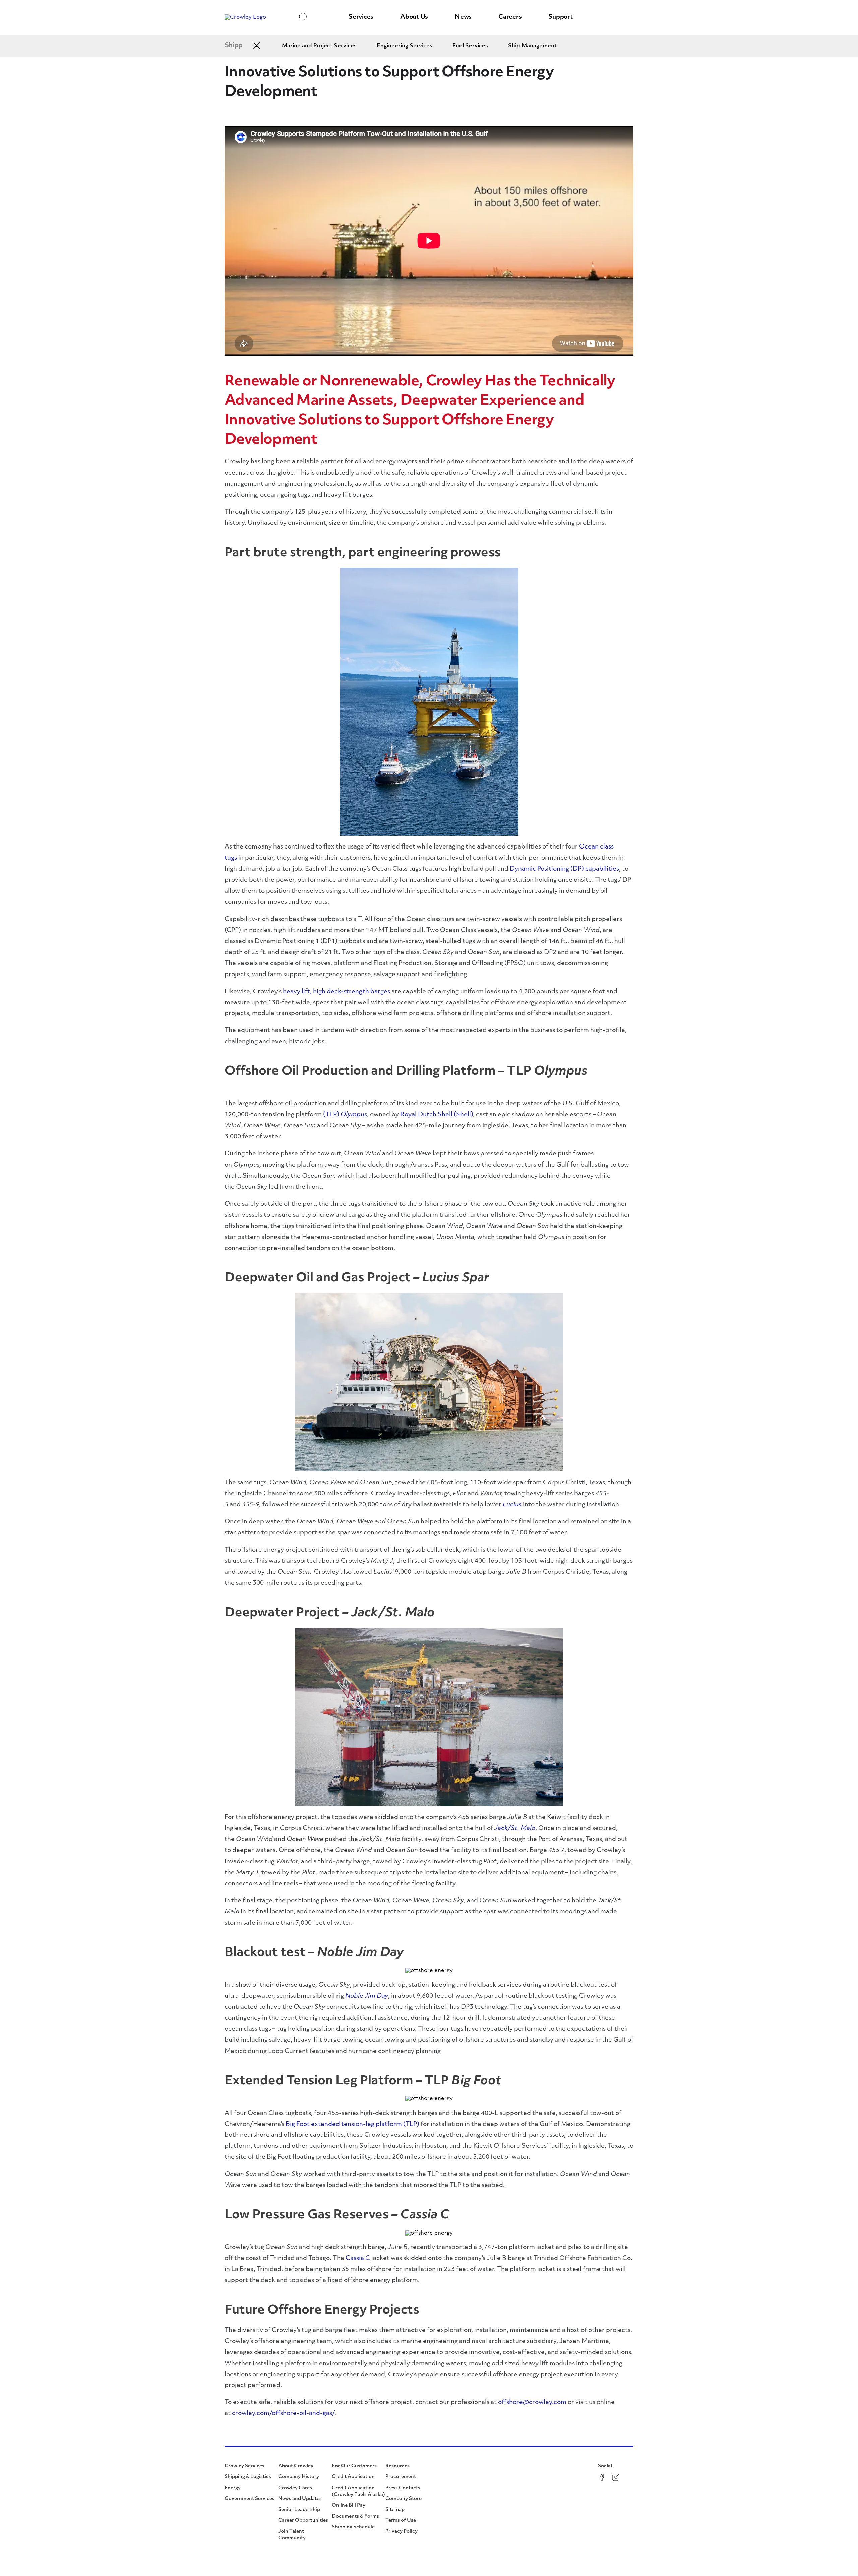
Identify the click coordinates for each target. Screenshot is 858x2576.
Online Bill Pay (349, 2505)
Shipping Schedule (353, 2527)
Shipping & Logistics (248, 2477)
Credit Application (353, 2477)
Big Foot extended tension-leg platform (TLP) (352, 2125)
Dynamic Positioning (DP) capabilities (564, 869)
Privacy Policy (402, 2532)
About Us (414, 17)
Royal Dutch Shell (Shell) (437, 1115)
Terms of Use (401, 2521)
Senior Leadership (299, 2510)
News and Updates (300, 2499)
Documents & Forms (355, 2517)
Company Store (404, 2499)
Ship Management (532, 46)
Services (361, 17)
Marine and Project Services (319, 46)
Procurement (401, 2477)
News (463, 17)
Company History (299, 2477)
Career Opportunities (303, 2521)
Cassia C (358, 2259)
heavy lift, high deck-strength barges (336, 992)
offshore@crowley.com (533, 2403)
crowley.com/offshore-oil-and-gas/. (284, 2414)
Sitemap (395, 2510)
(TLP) (345, 1115)
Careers (510, 17)
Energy (233, 2488)
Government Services (250, 2499)
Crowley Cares (295, 2488)
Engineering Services (405, 46)
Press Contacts (403, 2488)
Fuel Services (470, 46)
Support (560, 17)
